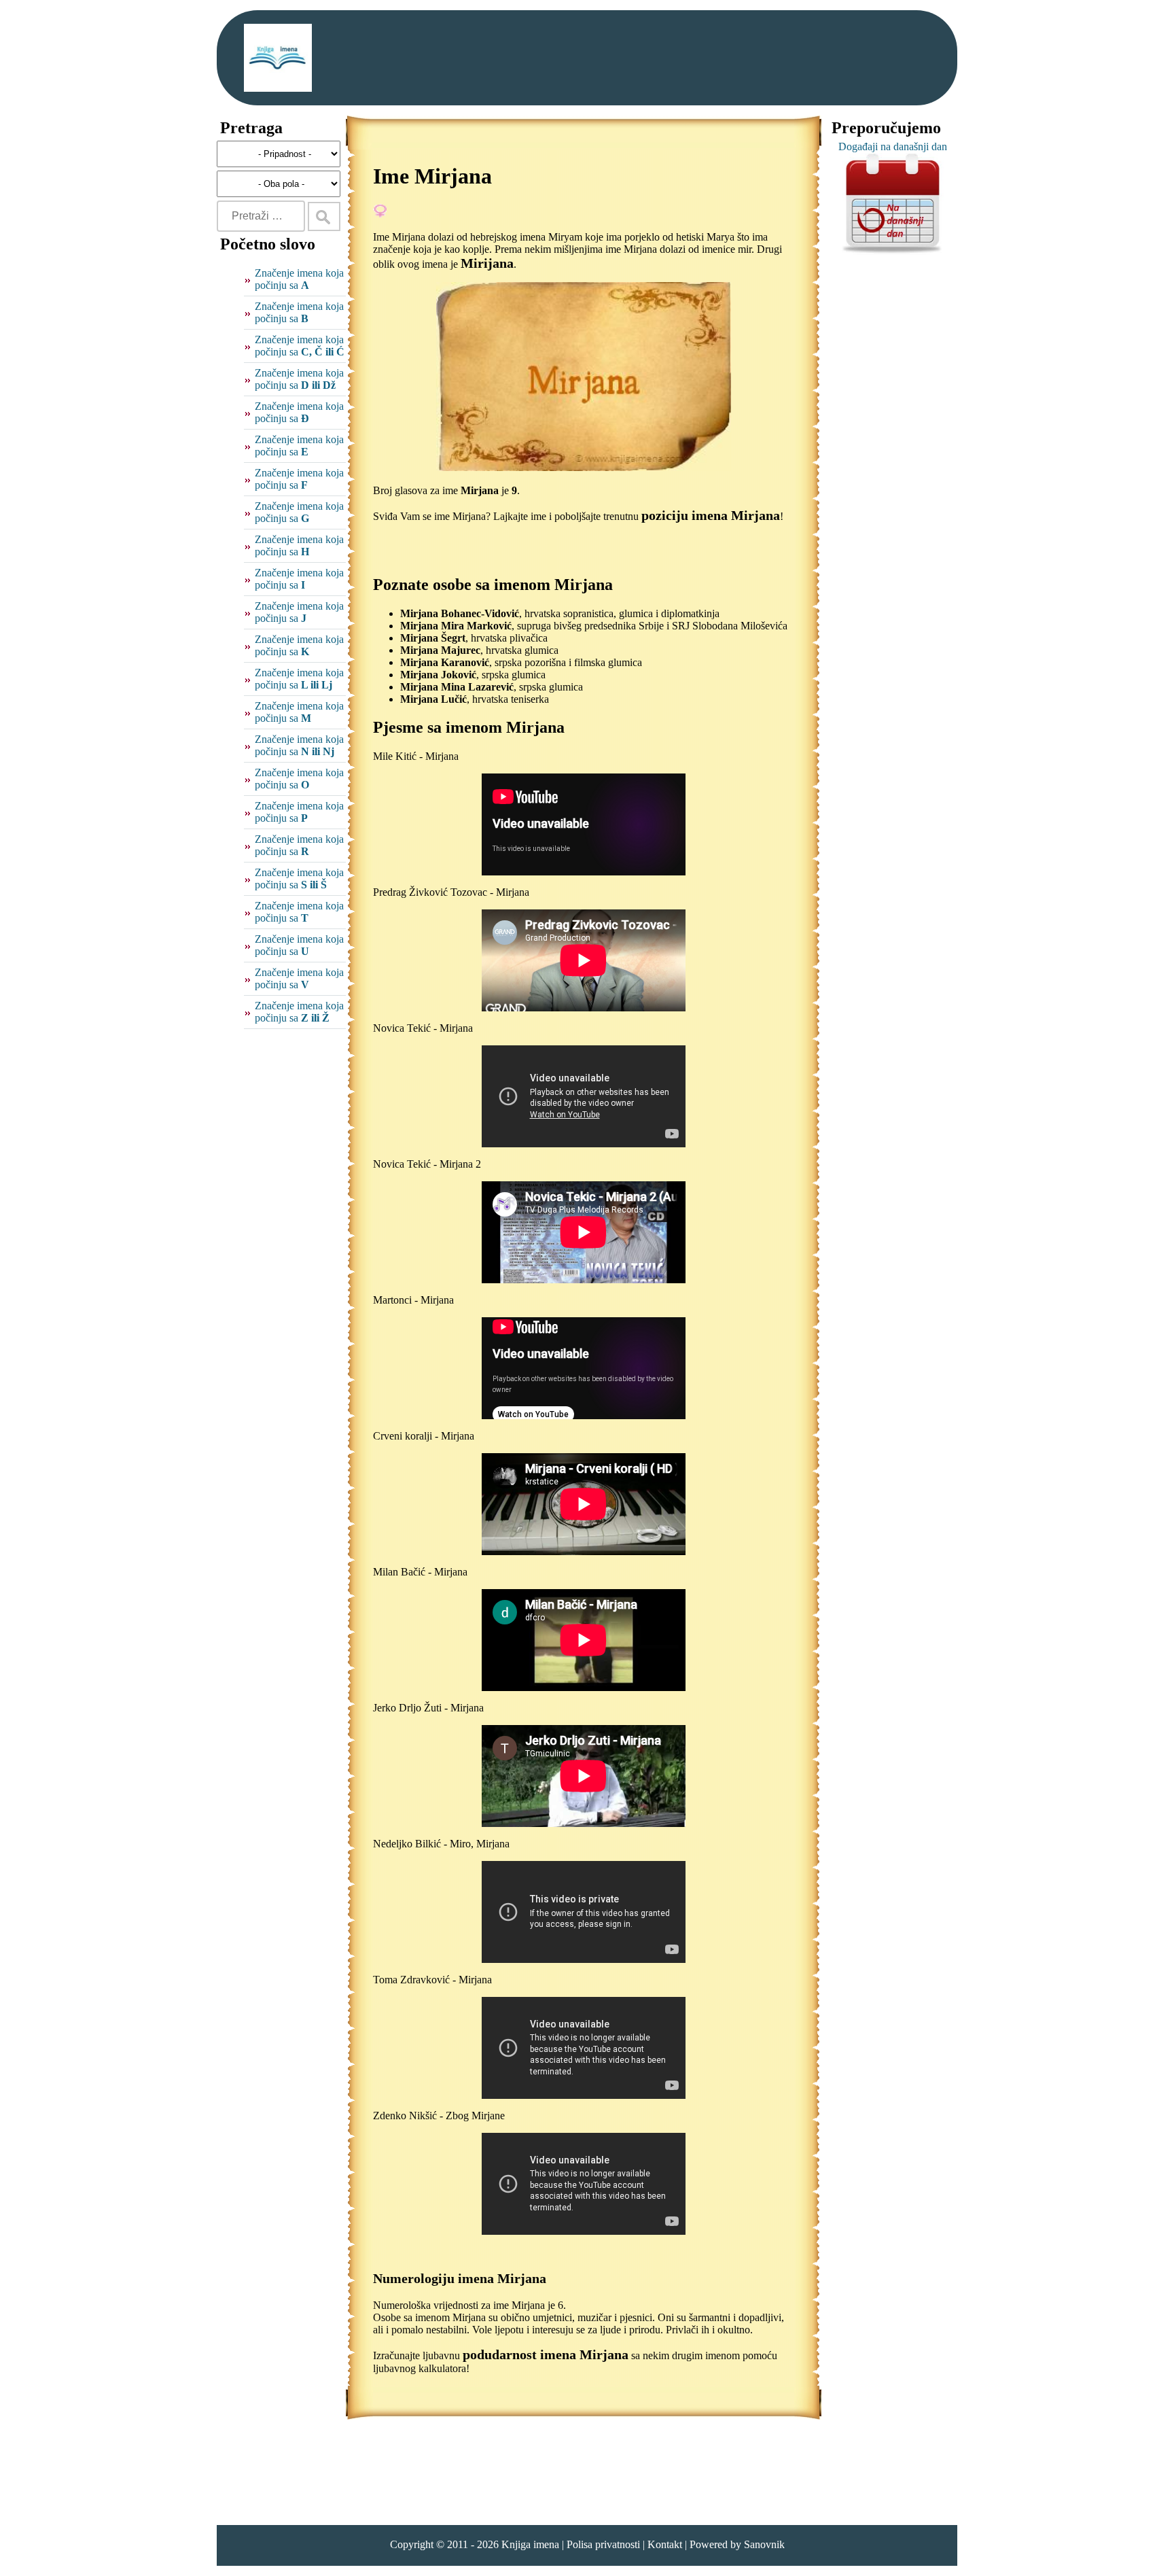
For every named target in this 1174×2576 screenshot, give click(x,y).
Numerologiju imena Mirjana (460, 2278)
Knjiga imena (530, 2544)
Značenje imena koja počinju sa (299, 279)
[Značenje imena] (278, 58)
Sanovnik (764, 2544)
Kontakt (665, 2544)
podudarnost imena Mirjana (546, 2354)
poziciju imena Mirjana (711, 515)
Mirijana (487, 263)
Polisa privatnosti (603, 2544)
